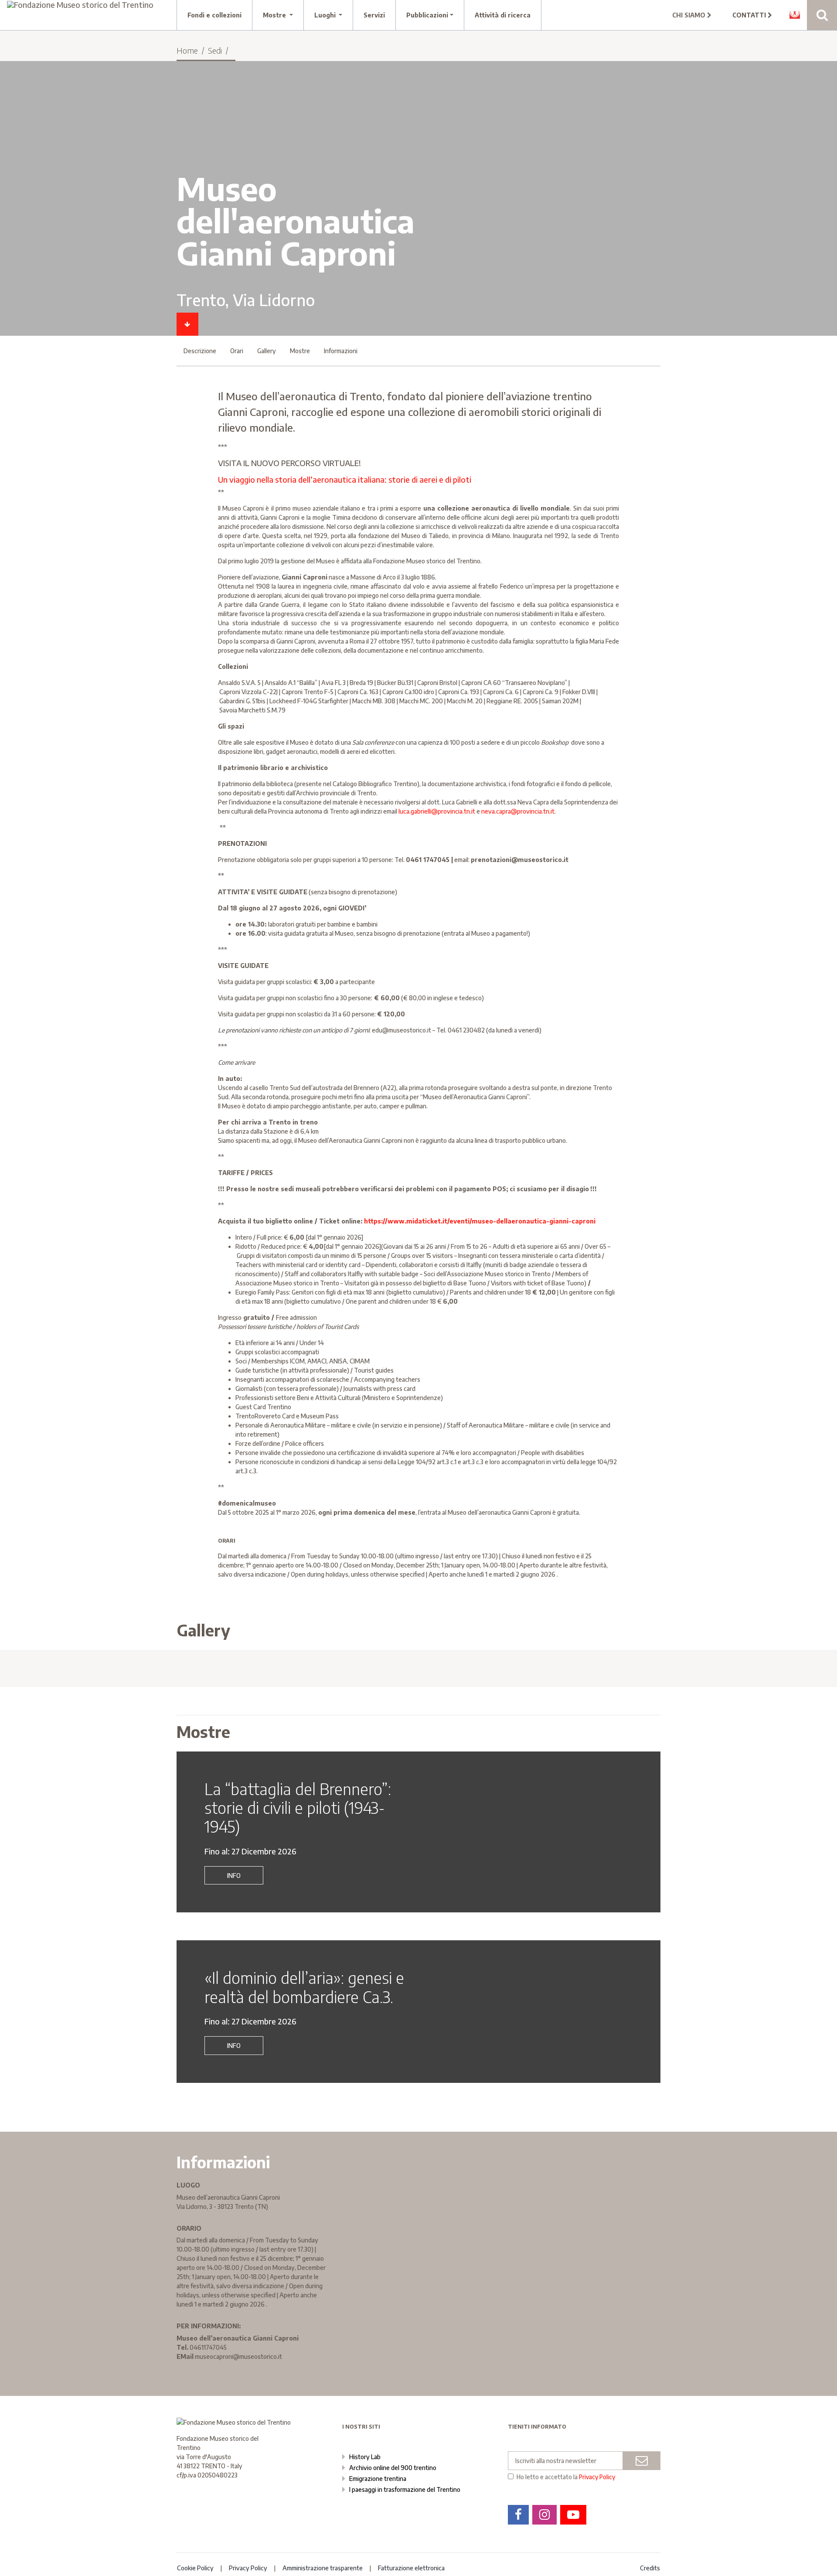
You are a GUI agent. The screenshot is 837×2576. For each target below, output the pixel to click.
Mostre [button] (275, 15)
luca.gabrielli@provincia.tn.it (437, 811)
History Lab (365, 2457)
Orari (237, 351)
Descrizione (200, 351)
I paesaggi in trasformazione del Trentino (405, 2489)
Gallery (267, 351)
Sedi (215, 50)
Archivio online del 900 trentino (393, 2468)
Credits (650, 2568)
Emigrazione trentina (378, 2479)
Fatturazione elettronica (411, 2568)
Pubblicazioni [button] (427, 15)
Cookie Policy (195, 2568)
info (234, 1876)
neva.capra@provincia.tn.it (518, 811)
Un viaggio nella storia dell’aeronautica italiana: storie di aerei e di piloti (345, 479)
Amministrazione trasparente (323, 2568)
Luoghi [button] (326, 15)
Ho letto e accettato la (566, 2477)
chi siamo (690, 15)
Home (187, 50)
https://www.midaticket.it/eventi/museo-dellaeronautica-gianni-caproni (480, 1221)
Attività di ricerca (503, 15)
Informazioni (341, 351)
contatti (750, 15)
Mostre (300, 351)
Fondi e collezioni (214, 15)
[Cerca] (822, 15)
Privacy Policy (597, 2477)
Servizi (374, 15)
